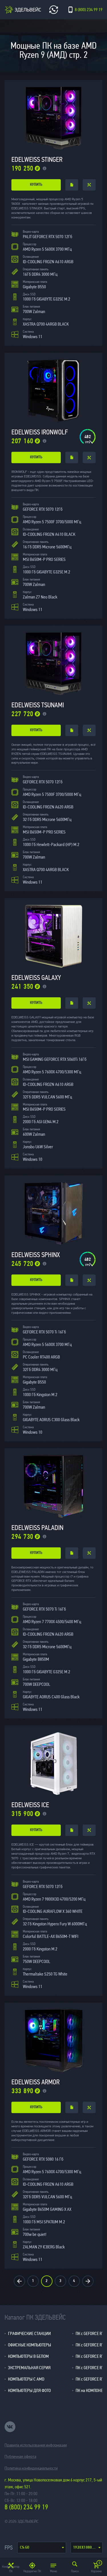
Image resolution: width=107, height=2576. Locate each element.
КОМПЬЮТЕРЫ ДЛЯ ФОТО (29, 2390)
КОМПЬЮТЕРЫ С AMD (26, 2379)
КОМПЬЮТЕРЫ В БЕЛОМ (28, 2356)
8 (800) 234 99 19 (26, 2507)
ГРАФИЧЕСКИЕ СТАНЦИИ (29, 2333)
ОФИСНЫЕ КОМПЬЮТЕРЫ (30, 2345)
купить (36, 185)
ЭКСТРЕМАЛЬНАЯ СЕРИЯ (29, 2368)
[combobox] (42, 2548)
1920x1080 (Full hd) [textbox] (88, 2548)
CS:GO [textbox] (25, 2548)
